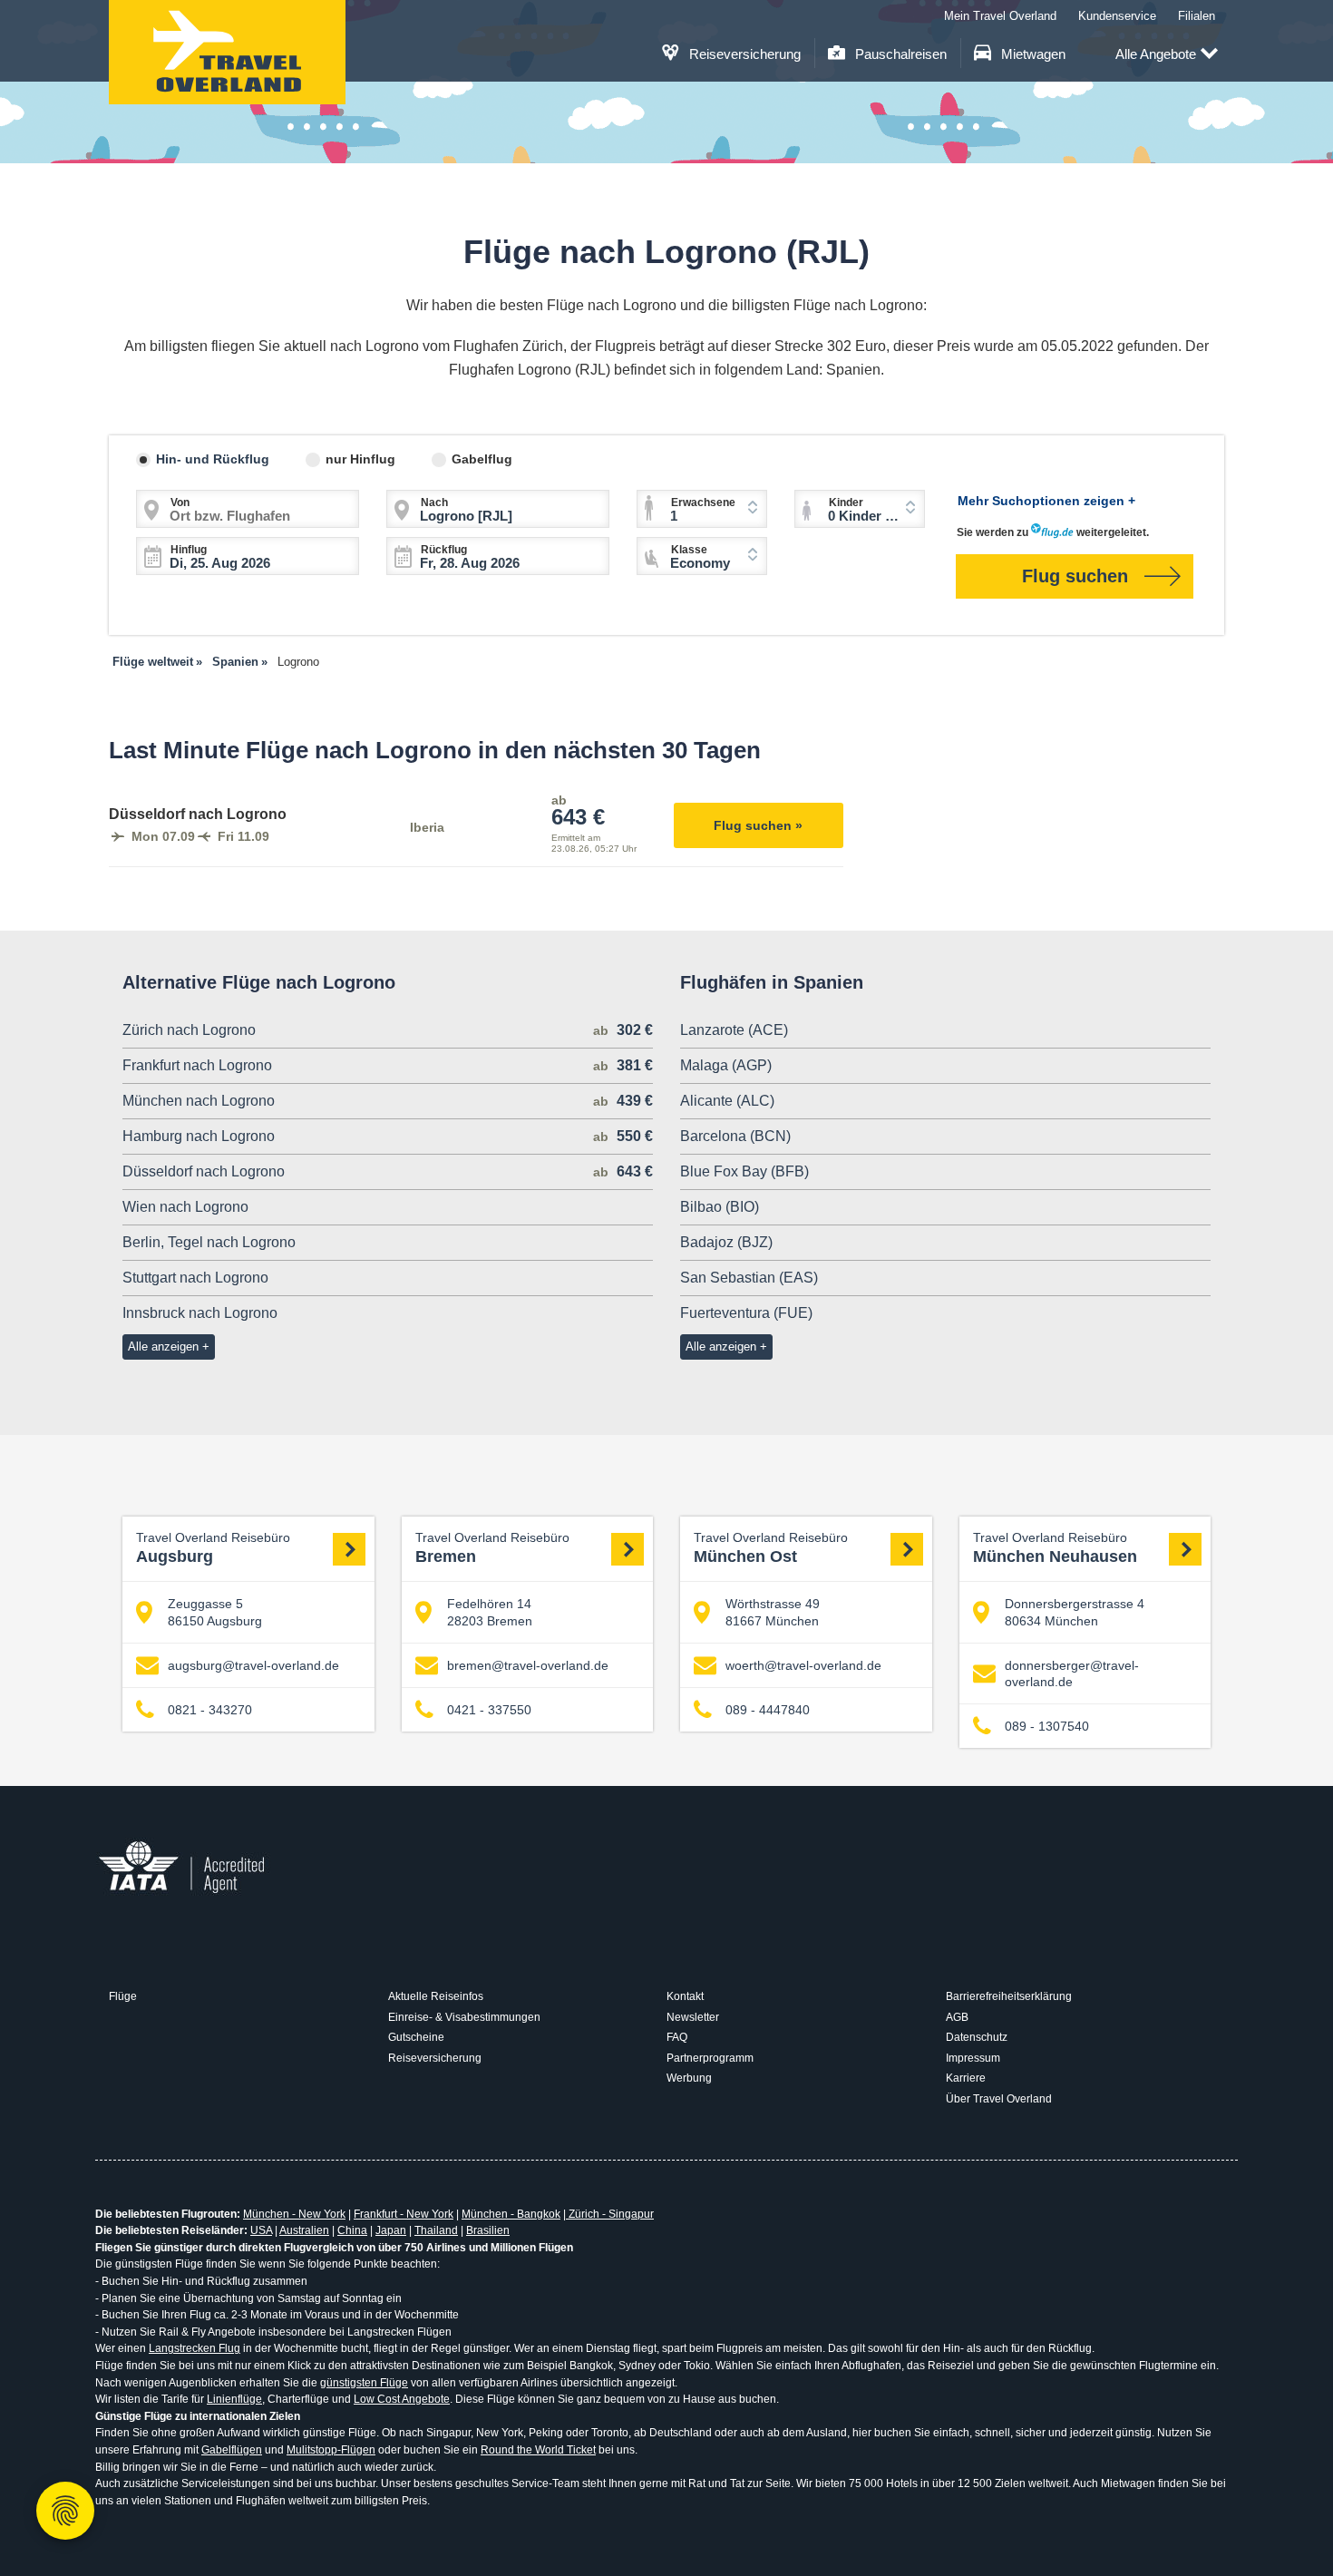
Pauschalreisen (899, 54)
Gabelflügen (232, 2450)
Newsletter (693, 2017)
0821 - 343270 (210, 1710)
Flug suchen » (758, 825)
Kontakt (685, 1996)
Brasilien (488, 2230)
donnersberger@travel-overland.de (1072, 1673)
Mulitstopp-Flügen (331, 2450)
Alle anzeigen (163, 1347)
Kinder (846, 503)
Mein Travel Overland (1000, 16)
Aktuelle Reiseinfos (436, 1996)
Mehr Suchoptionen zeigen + (1046, 501)
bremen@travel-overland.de (528, 1665)
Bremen (492, 1548)
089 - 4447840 (768, 1710)
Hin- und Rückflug (213, 459)
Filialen (1197, 16)
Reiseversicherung (743, 54)
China (352, 2230)
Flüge (123, 1996)
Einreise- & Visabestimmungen (464, 2017)
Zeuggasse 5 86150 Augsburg (215, 1612)
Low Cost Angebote (402, 2399)
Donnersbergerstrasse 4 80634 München (1075, 1612)
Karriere (966, 2078)
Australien (304, 2230)
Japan (391, 2230)
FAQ (677, 2037)
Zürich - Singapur (610, 2214)
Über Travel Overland (999, 2099)
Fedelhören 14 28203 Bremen (490, 1612)
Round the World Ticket (538, 2450)
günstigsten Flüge (364, 2383)
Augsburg (213, 1548)
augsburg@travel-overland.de (253, 1665)
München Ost (771, 1548)
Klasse (689, 550)
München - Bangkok (511, 2214)
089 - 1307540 (1047, 1726)
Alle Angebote (1156, 54)
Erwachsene (703, 503)
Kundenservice (1117, 16)
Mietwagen (1031, 54)
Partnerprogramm (710, 2058)
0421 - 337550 (489, 1710)
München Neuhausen (1055, 1548)
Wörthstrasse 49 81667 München (773, 1612)
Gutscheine (416, 2037)
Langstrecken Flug (195, 2348)
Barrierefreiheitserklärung (1009, 1996)
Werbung (689, 2078)
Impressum (973, 2058)
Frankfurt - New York (404, 2214)
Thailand (436, 2230)
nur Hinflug (360, 459)
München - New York (294, 2214)
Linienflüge (234, 2399)
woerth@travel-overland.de (803, 1665)
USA (261, 2230)
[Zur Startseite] (227, 52)
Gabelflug (482, 459)
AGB (957, 2017)
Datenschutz (977, 2037)
